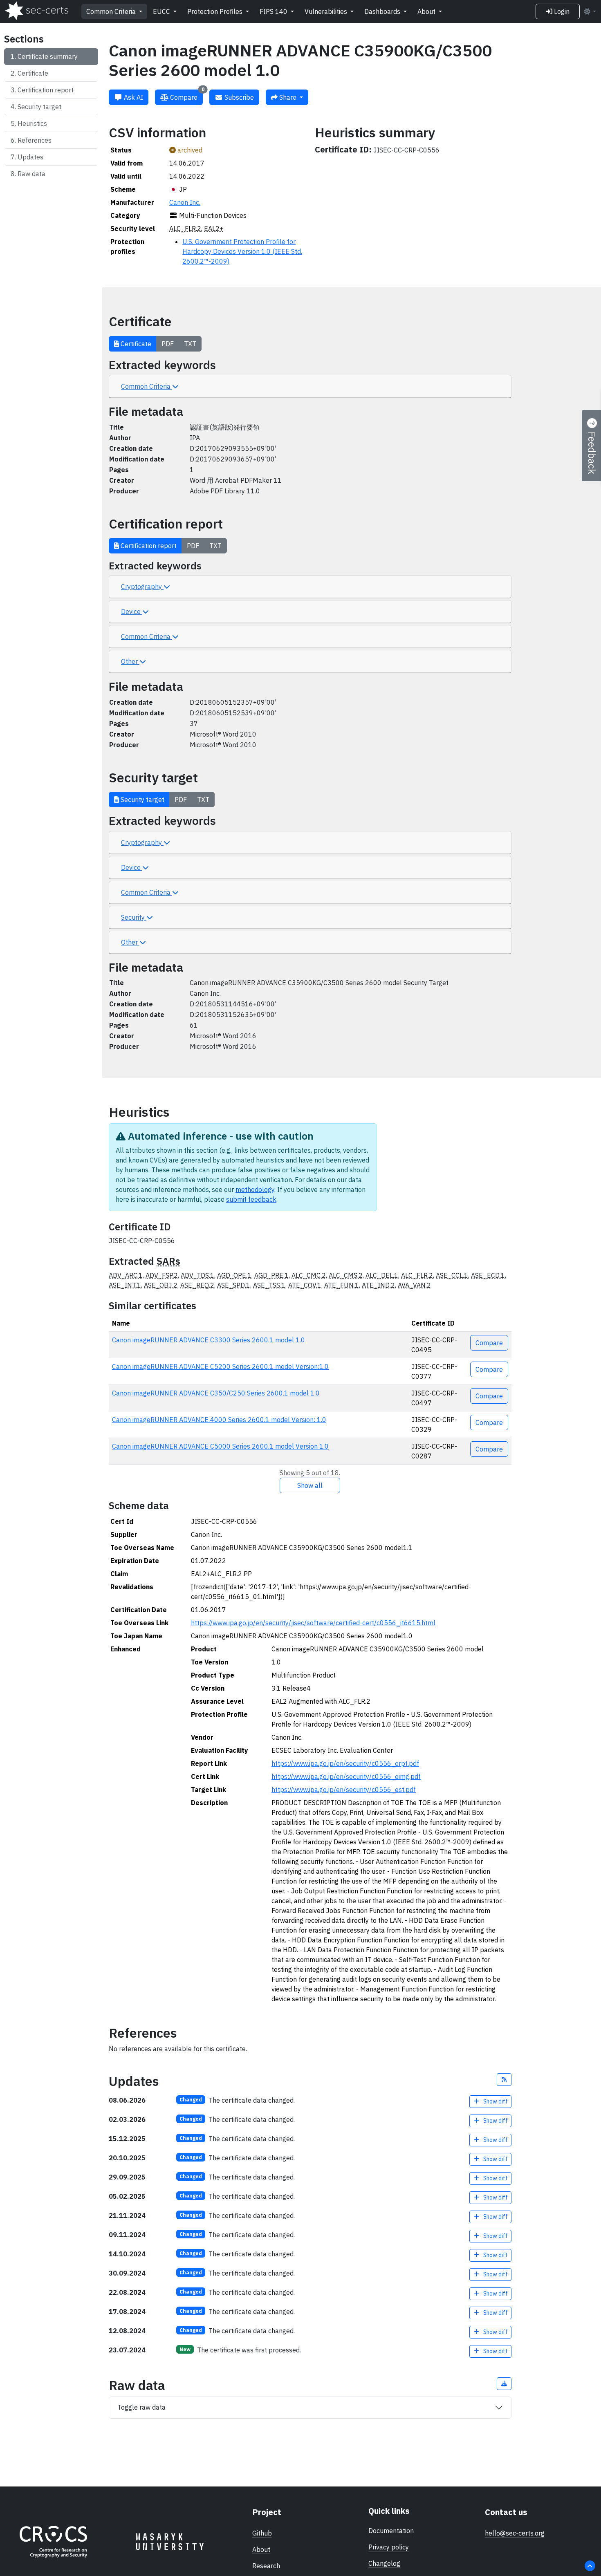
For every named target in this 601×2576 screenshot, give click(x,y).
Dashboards (383, 11)
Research (266, 2566)
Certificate (33, 73)
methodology (255, 1189)
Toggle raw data (141, 2407)
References (35, 140)
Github (262, 2533)
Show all (310, 1485)
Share (288, 97)
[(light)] (590, 11)
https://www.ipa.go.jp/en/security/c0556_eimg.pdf (346, 1776)
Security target (39, 107)
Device (132, 612)
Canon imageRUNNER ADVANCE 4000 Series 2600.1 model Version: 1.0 (219, 1420)
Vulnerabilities (327, 11)
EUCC (162, 11)
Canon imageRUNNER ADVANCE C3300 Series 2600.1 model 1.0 (209, 1340)
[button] (504, 2080)
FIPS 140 (274, 11)
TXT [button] (190, 344)
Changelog (384, 2563)
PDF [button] (168, 344)
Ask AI (133, 97)
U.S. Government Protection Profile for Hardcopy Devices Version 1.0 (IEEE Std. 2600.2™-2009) (242, 251)
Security (134, 917)
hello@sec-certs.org (515, 2533)
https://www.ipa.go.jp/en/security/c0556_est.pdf (344, 1790)
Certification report (46, 90)
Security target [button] (142, 800)
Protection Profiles (216, 11)
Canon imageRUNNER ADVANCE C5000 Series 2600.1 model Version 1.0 (220, 1446)
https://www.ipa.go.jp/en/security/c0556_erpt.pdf (345, 1763)
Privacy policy (389, 2547)
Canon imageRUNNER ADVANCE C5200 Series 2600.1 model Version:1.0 (220, 1366)
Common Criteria (112, 11)
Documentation (391, 2531)
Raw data (31, 174)
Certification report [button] (148, 546)
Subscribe (238, 97)
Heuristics (32, 123)
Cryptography (142, 587)
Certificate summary (48, 56)
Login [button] (561, 11)
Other (130, 661)
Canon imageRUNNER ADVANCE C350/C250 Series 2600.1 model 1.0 (216, 1393)
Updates (30, 157)
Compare (186, 95)
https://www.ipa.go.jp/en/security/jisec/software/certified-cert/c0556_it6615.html (313, 1623)
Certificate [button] (135, 344)
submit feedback (251, 1199)
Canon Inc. (185, 202)
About (427, 11)
